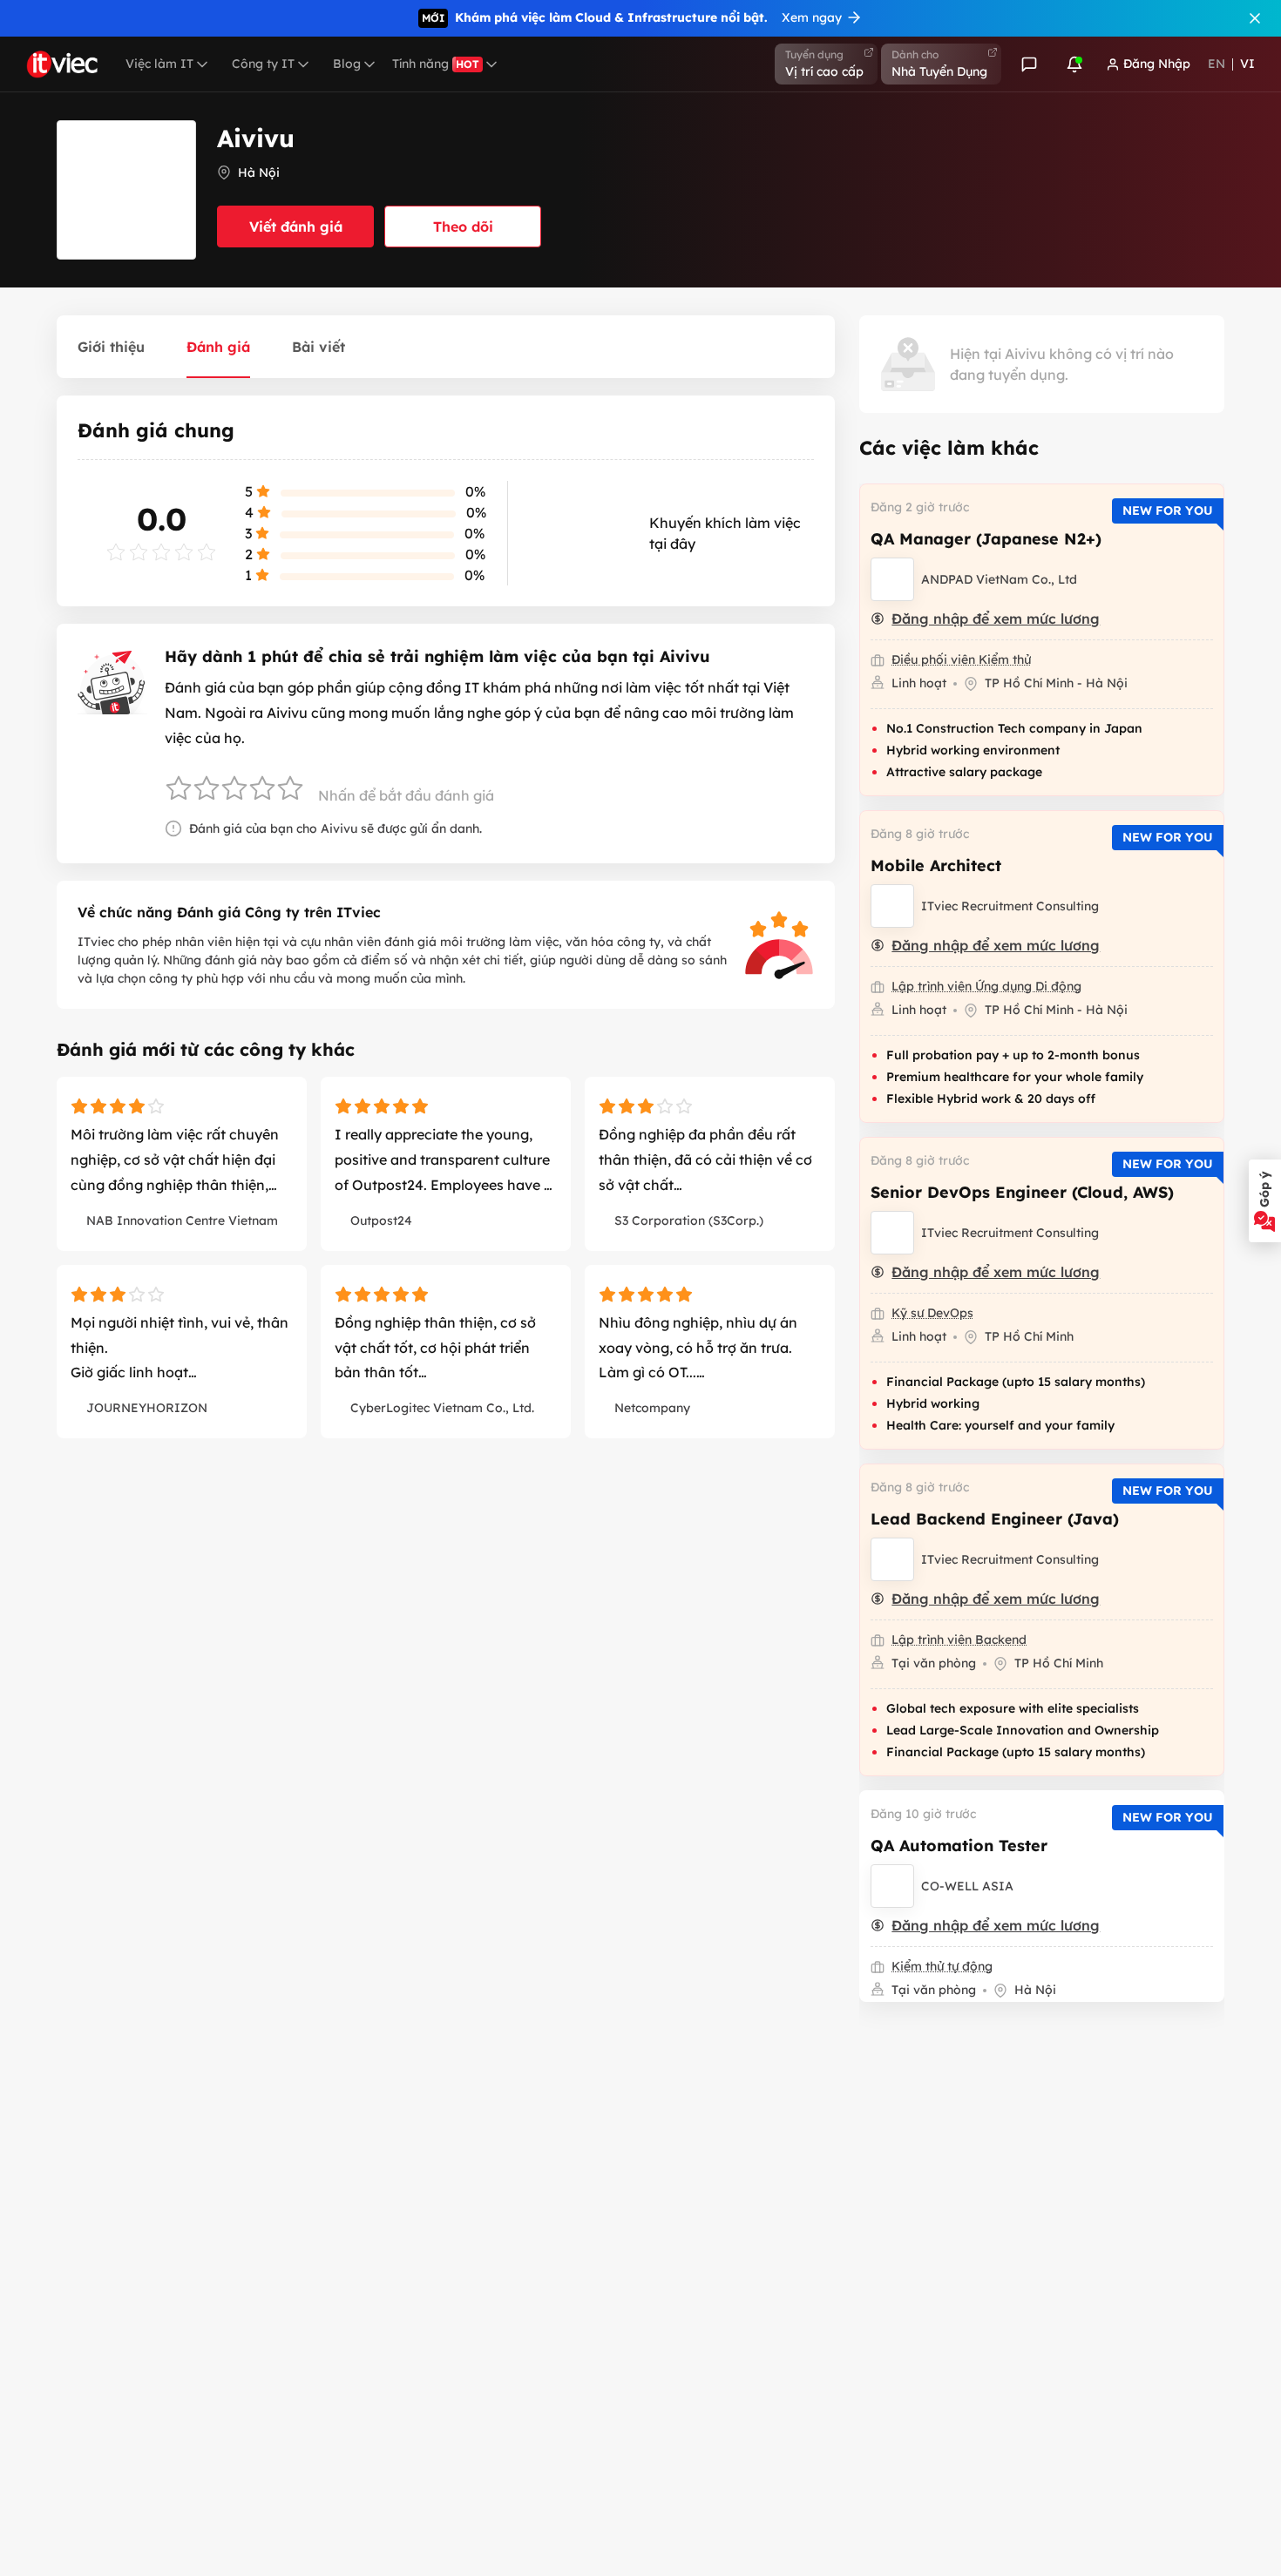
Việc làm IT (159, 64)
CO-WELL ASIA (967, 1886)
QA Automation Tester (959, 1846)
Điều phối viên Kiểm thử (961, 659)
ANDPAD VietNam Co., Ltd (999, 579)
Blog (347, 64)
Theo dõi (463, 226)
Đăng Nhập (1157, 64)
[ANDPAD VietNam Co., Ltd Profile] (892, 579)
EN (1217, 64)
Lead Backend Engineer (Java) (995, 1519)
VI (1247, 64)
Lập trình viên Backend (959, 1640)
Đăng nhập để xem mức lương (996, 619)
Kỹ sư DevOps (932, 1313)
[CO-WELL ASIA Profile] (892, 1886)
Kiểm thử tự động (942, 1966)
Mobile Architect (936, 865)
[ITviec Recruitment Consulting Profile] (892, 906)
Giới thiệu (111, 347)
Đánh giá (218, 347)
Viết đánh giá (296, 226)
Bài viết (319, 347)
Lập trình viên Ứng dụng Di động (986, 986)
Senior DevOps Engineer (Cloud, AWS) (1022, 1192)
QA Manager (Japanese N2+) (986, 539)
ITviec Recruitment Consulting (1010, 906)
